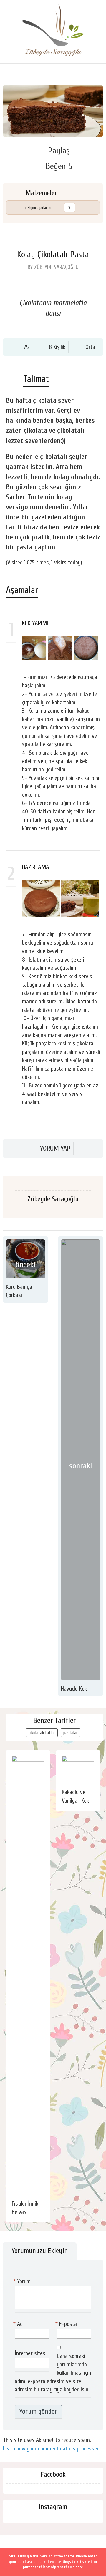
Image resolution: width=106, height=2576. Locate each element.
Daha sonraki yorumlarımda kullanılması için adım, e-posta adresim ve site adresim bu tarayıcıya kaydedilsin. (53, 2373)
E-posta (67, 2324)
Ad (19, 2324)
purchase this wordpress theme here (53, 2567)
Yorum (23, 2281)
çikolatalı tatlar (42, 1733)
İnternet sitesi (31, 2353)
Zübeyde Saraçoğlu (53, 1199)
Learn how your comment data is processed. (52, 2449)
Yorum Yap (55, 1148)
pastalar (71, 1733)
